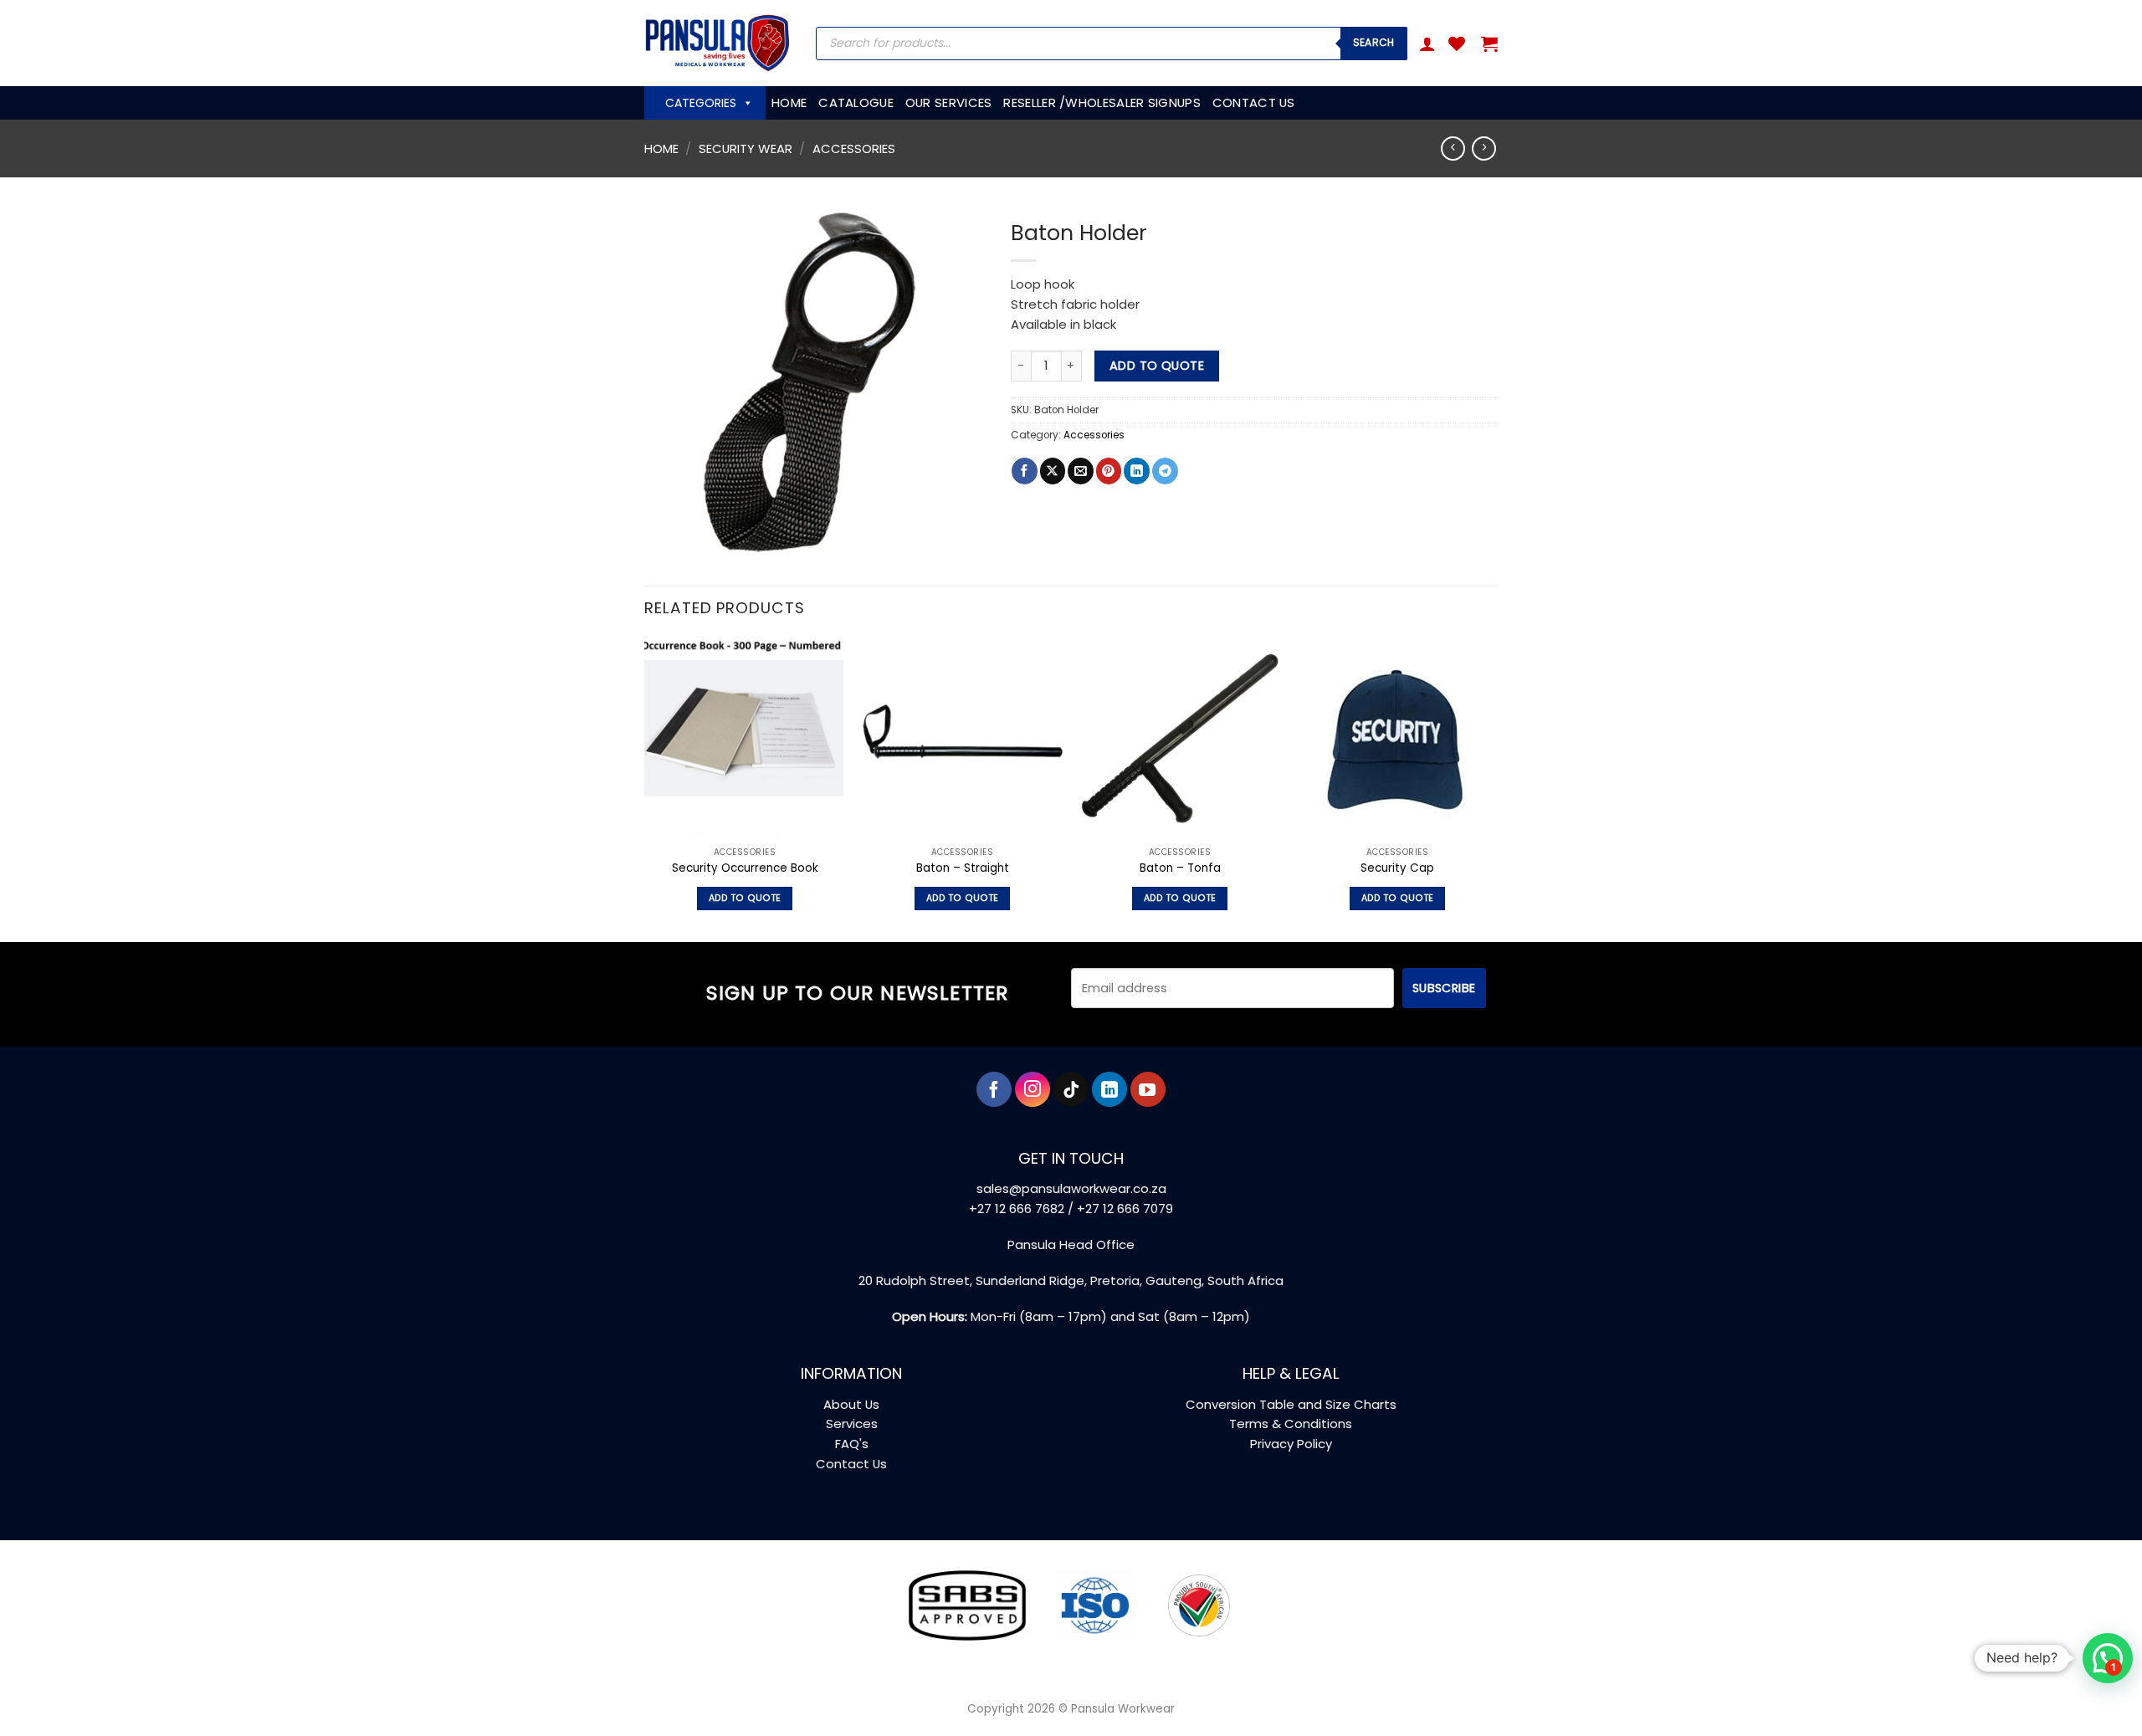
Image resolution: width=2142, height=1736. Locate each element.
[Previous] (645, 788)
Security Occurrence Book (745, 868)
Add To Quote (1157, 366)
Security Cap (1397, 868)
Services (852, 1424)
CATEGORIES (701, 103)
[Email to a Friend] (1081, 471)
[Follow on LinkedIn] (1109, 1089)
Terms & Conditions (1291, 1424)
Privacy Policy (1291, 1444)
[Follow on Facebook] (994, 1089)
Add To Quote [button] (745, 898)
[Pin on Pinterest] (1109, 471)
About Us (851, 1404)
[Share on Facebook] (1025, 471)
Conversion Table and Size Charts (1291, 1404)
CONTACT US (1254, 102)
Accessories (854, 149)
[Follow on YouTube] (1148, 1089)
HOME (789, 102)
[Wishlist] (1457, 44)
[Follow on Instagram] (1033, 1089)
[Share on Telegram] (1165, 471)
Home (661, 149)
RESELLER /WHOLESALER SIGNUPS (1102, 102)
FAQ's (852, 1444)
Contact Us (851, 1464)
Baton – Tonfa (1180, 868)
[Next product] (1453, 149)
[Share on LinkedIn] (1137, 471)
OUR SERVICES (949, 102)
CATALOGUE (856, 102)
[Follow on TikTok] (1071, 1089)
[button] (1427, 44)
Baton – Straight (963, 868)
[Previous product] (1484, 149)
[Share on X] (1053, 471)
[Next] (1497, 788)
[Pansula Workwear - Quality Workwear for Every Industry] (717, 43)
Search (1374, 42)
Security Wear (746, 149)
